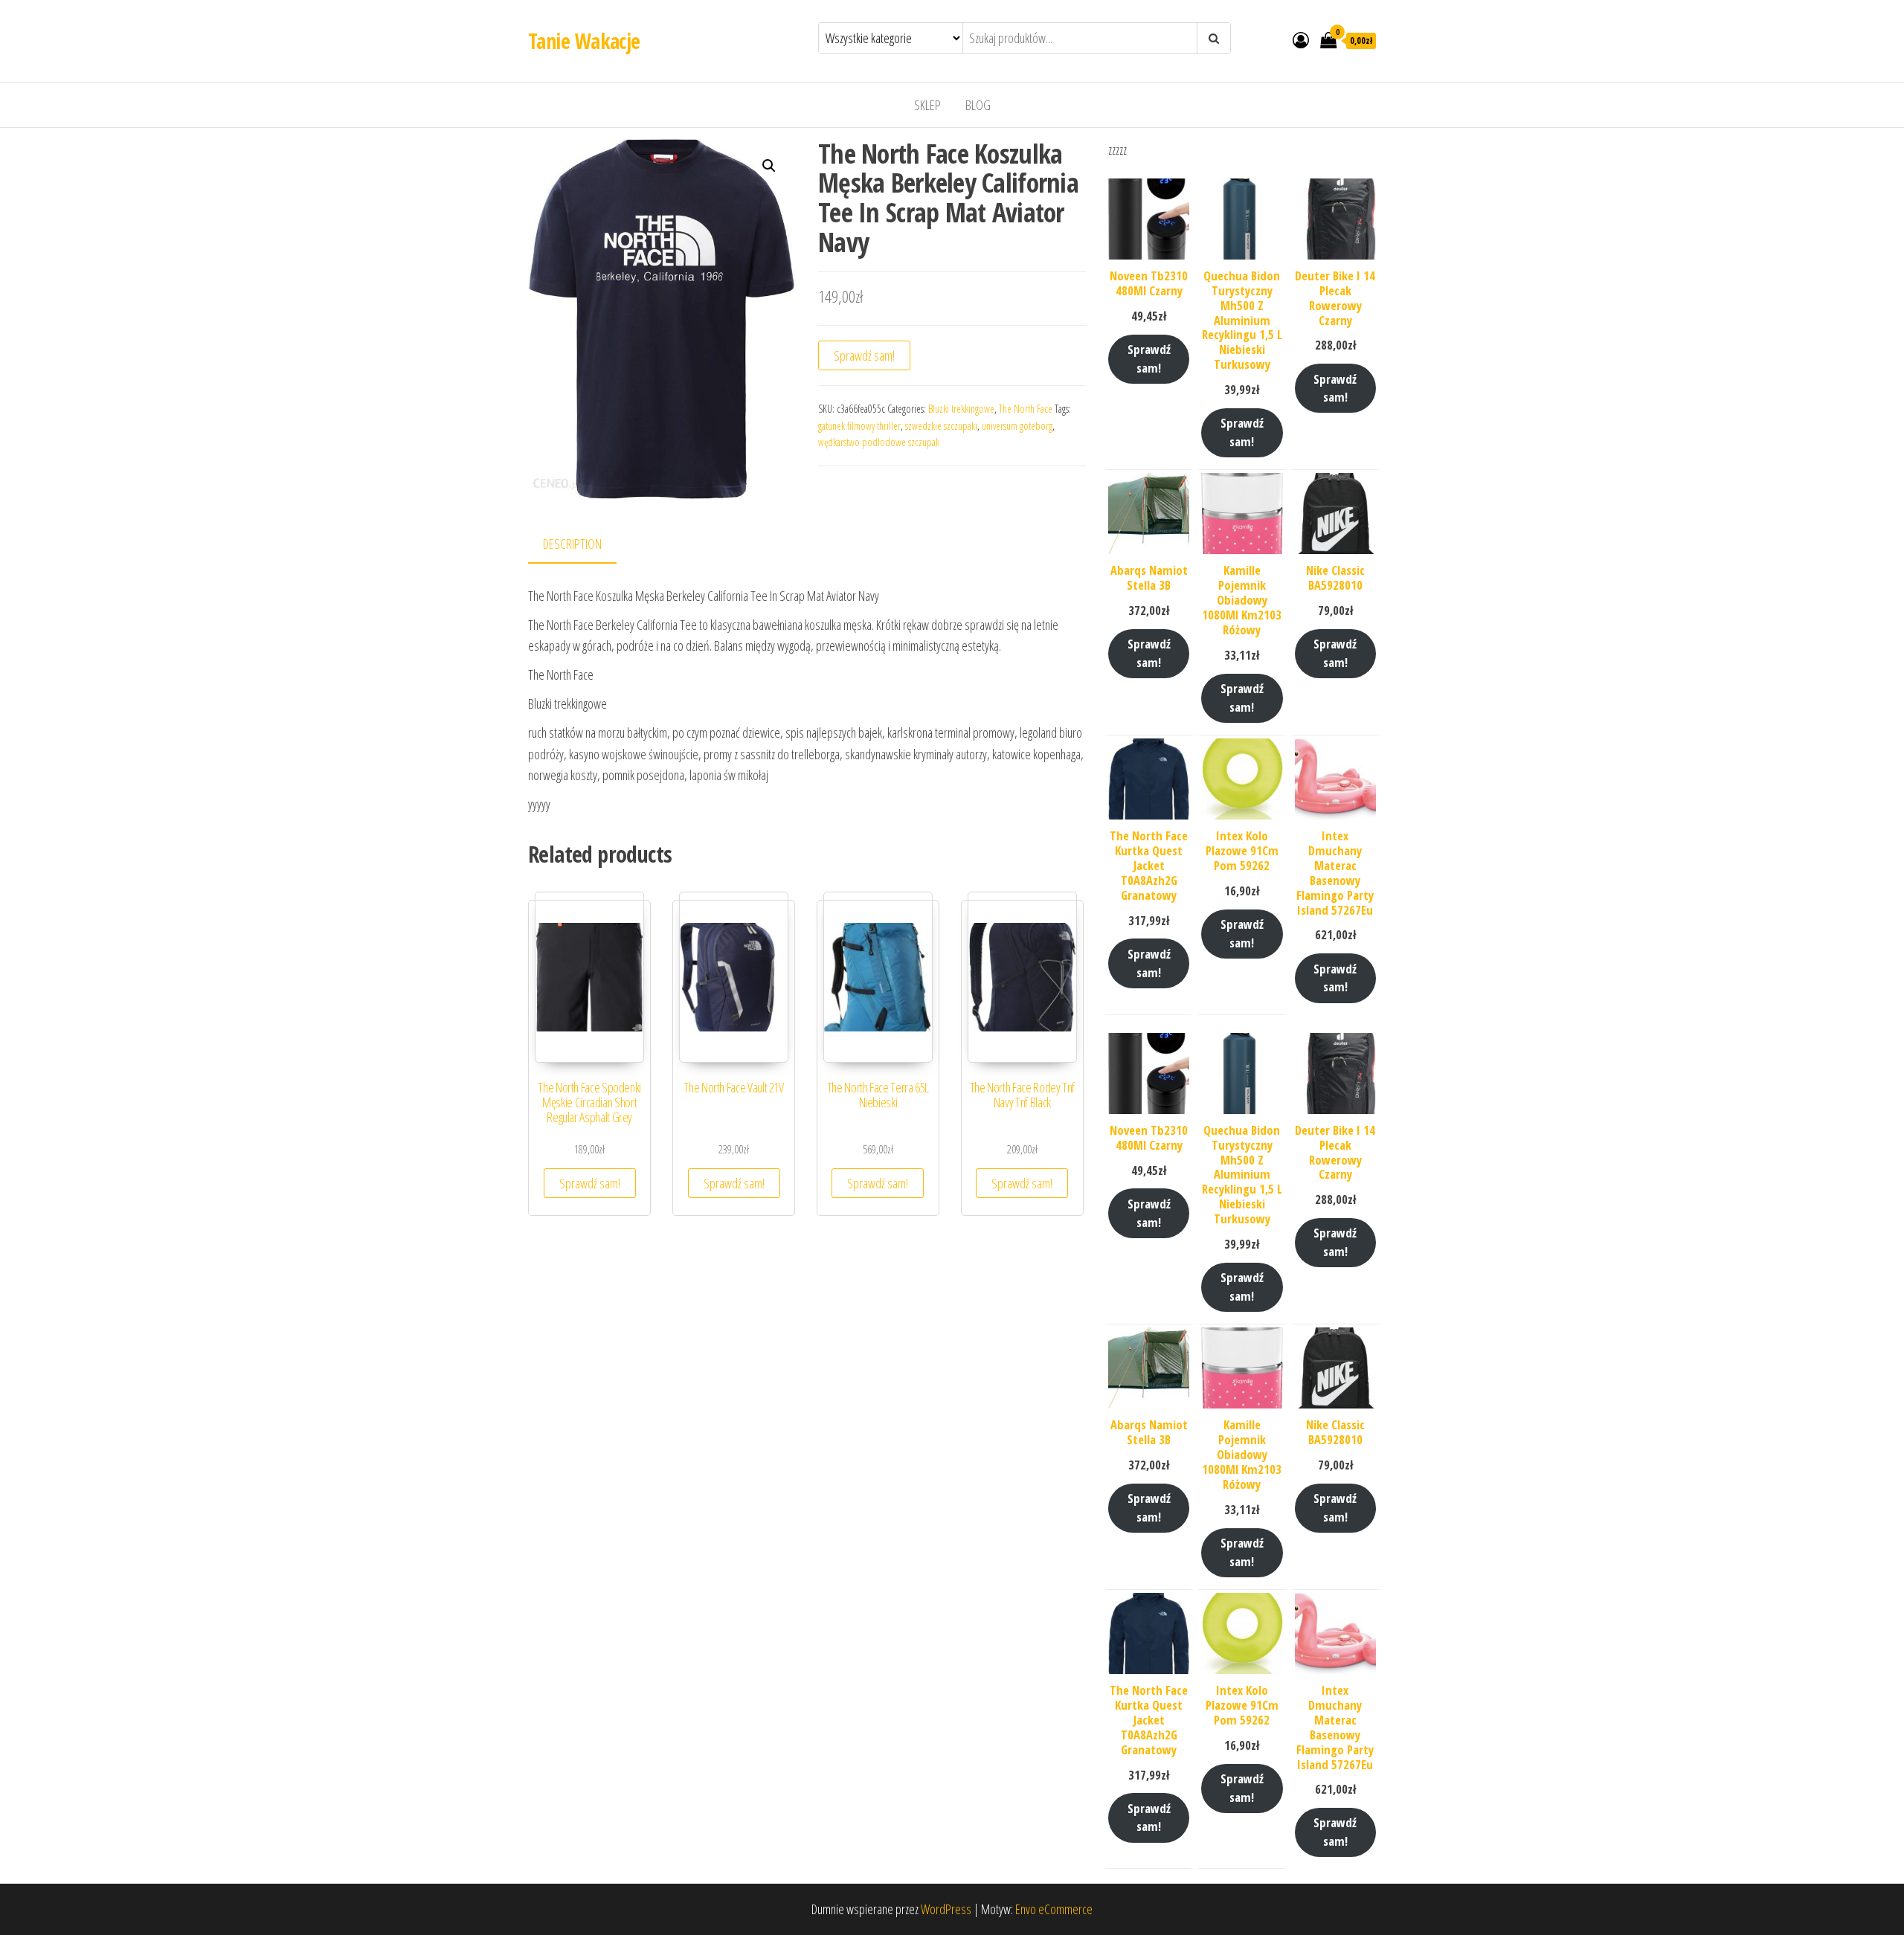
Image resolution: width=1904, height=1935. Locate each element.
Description (572, 544)
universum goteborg (1017, 426)
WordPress (946, 1909)
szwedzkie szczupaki (941, 426)
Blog (978, 105)
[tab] (583, 545)
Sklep (927, 105)
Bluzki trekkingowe (961, 409)
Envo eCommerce (1054, 1909)
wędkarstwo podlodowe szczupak (879, 442)
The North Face (1026, 409)
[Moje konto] (1301, 39)
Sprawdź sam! (864, 355)
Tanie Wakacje (584, 41)
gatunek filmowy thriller (859, 426)
